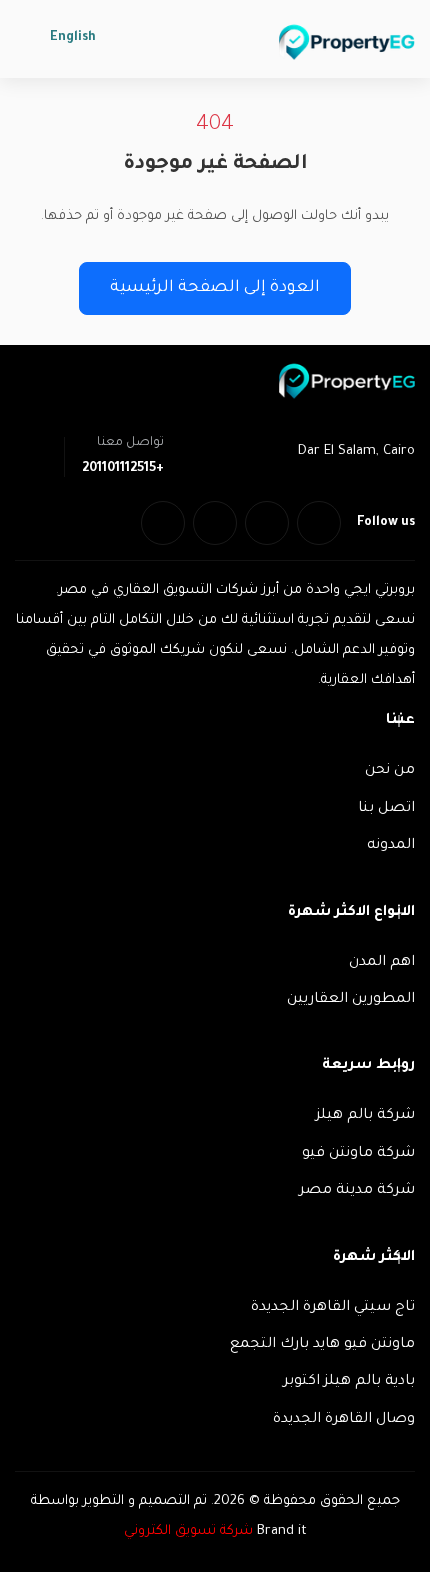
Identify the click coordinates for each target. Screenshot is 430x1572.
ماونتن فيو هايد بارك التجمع (322, 1345)
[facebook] (319, 523)
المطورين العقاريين (351, 1000)
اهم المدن (382, 963)
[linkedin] (215, 523)
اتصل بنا (386, 809)
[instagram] (163, 523)
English (73, 38)
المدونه (391, 846)
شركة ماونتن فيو (358, 1154)
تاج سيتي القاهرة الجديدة (333, 1308)
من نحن (390, 771)
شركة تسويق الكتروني (188, 1531)
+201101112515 (123, 469)
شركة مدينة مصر (357, 1191)
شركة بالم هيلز (365, 1116)
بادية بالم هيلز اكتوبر (349, 1382)
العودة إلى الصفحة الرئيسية (215, 288)
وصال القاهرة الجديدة (344, 1420)
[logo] (347, 42)
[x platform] (267, 523)
